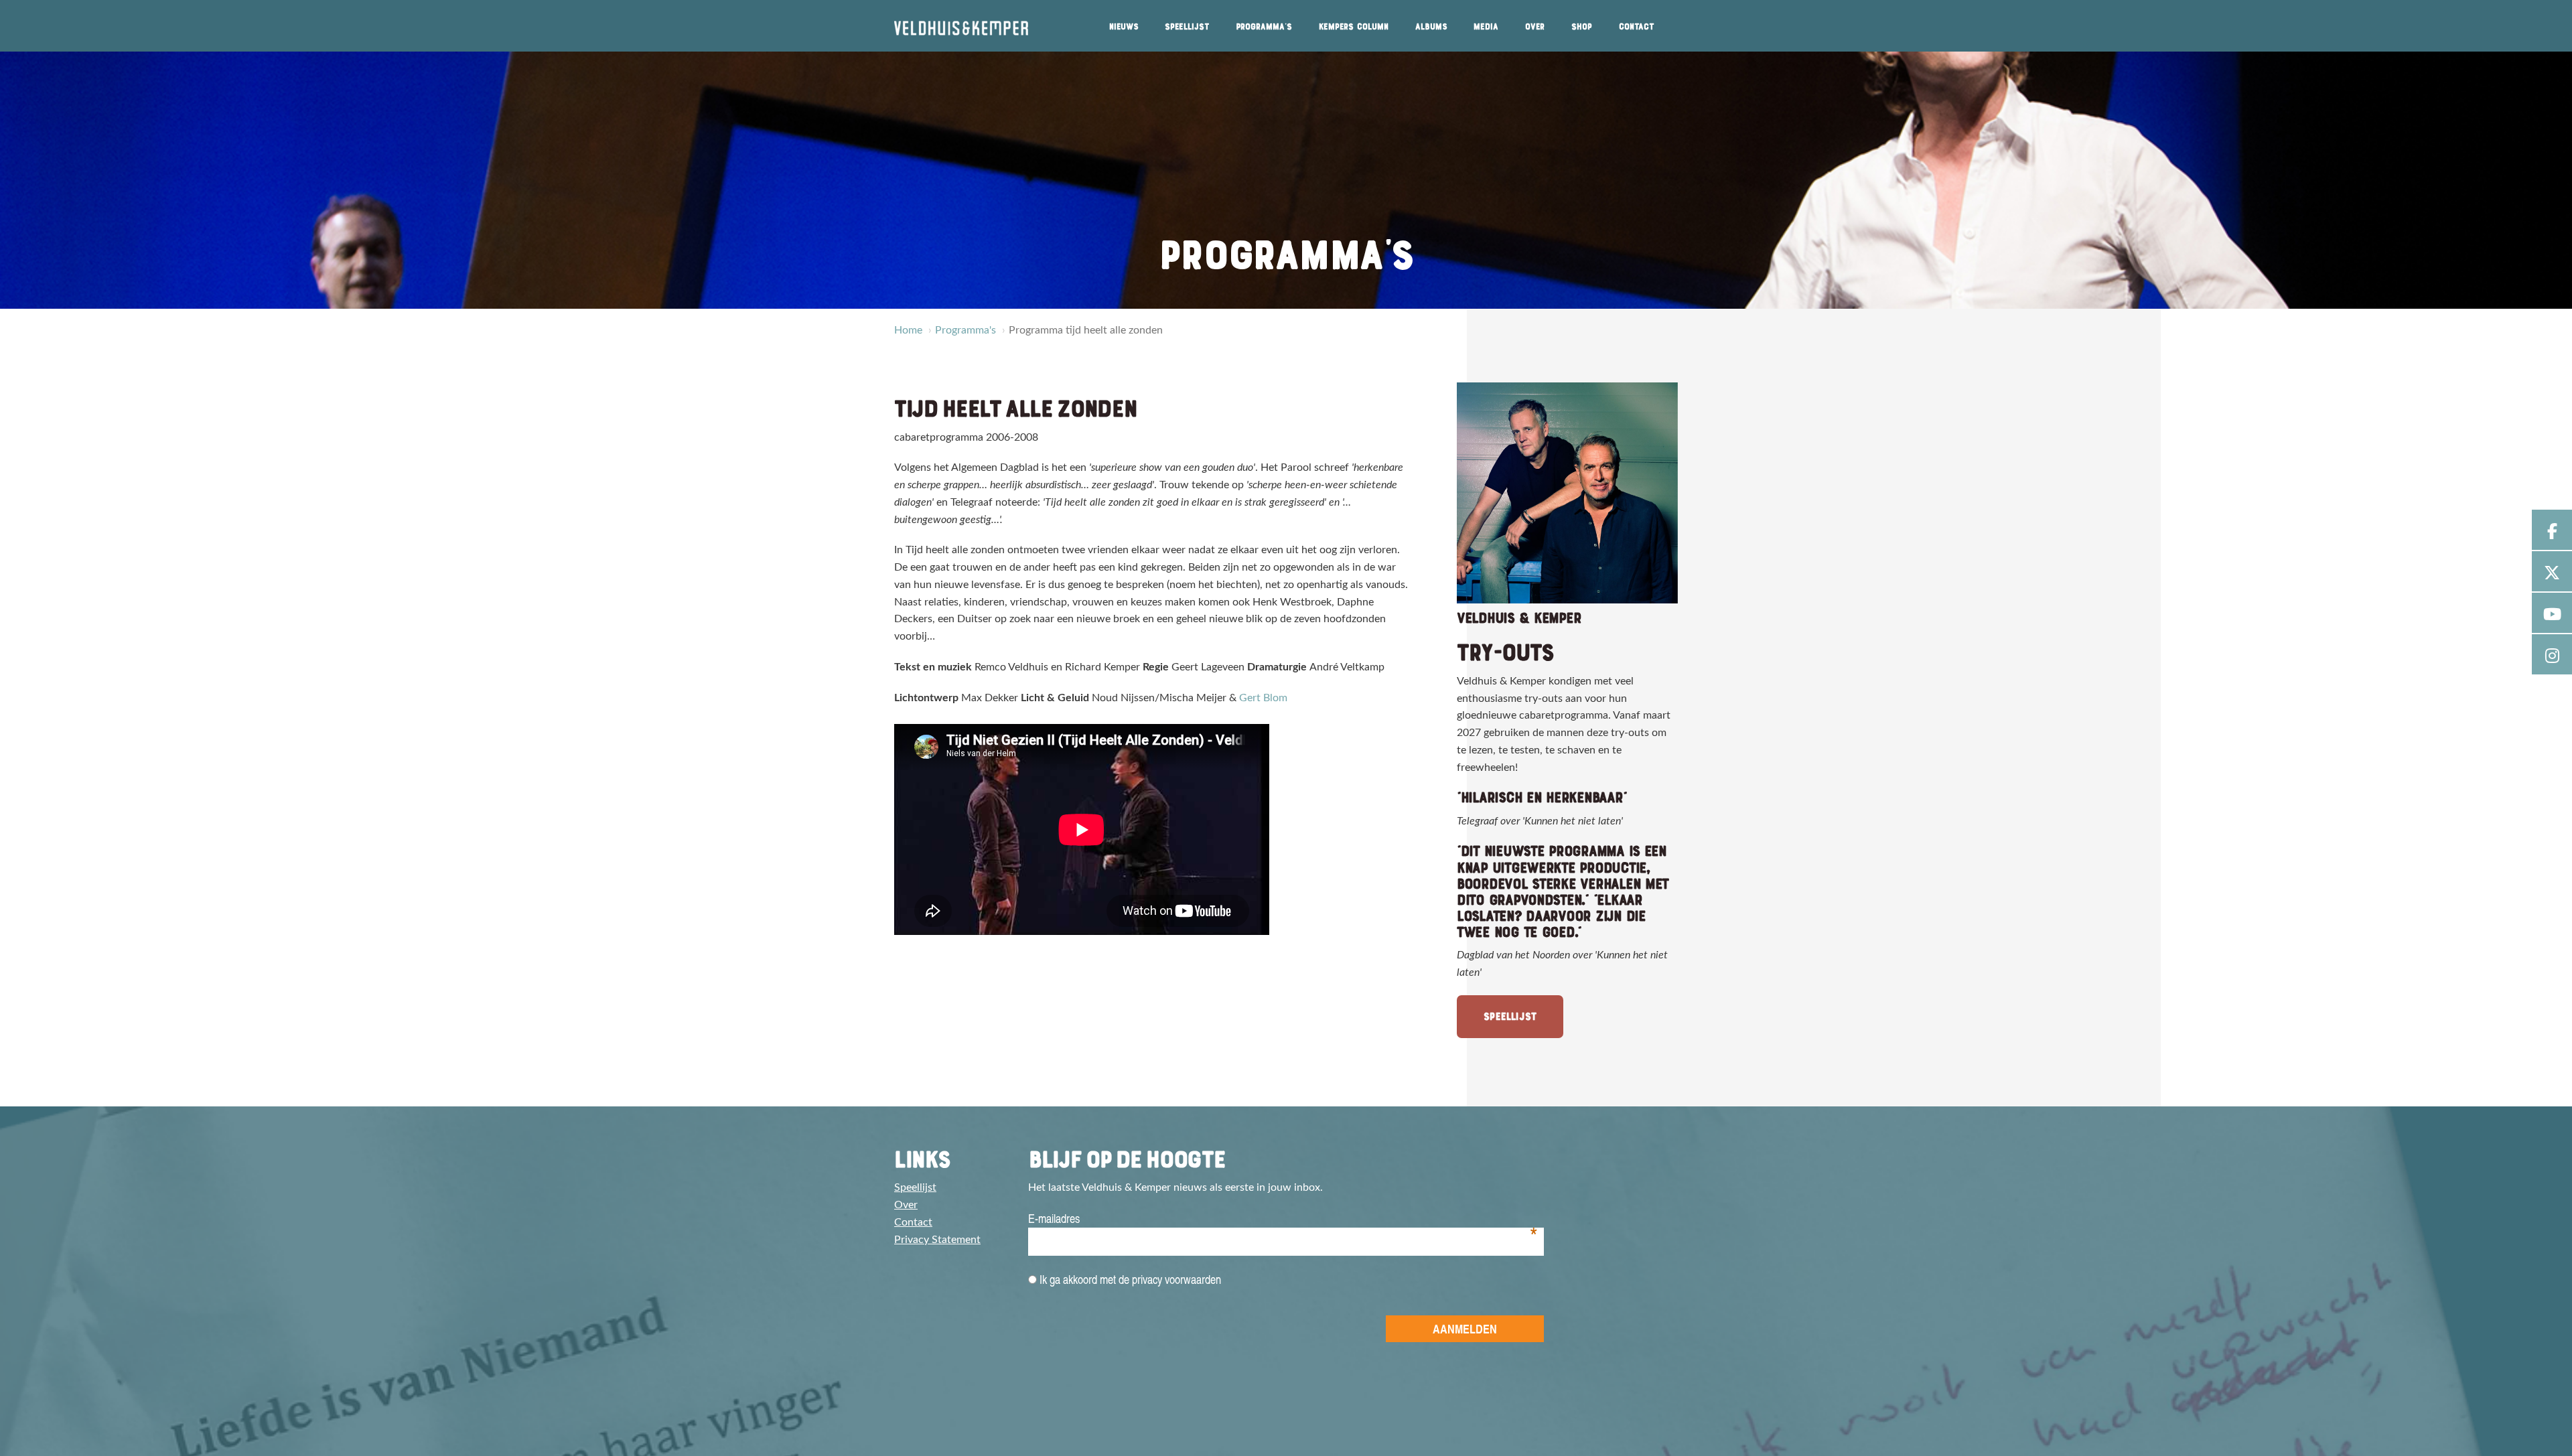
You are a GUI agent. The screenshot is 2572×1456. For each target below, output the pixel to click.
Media (1486, 27)
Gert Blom (1263, 698)
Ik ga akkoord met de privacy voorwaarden (1129, 1279)
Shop (1582, 27)
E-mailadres (1283, 1219)
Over (1535, 27)
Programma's (1264, 27)
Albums (1431, 27)
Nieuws (1124, 27)
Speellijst (1187, 27)
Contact (1637, 27)
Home (908, 330)
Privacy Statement (937, 1240)
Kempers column (1354, 27)
